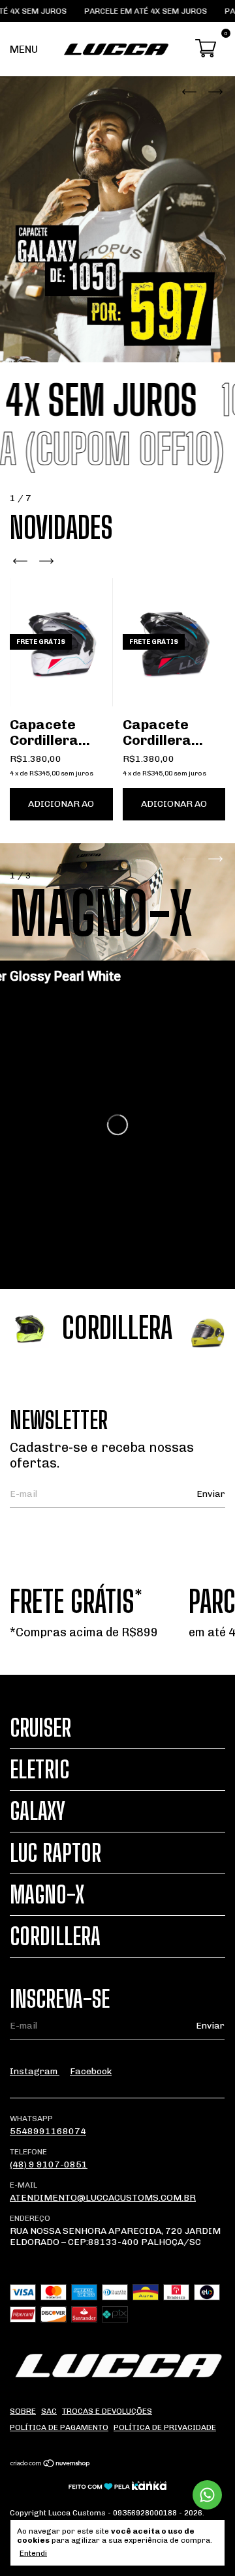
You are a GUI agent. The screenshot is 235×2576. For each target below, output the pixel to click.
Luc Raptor (55, 1853)
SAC (49, 2411)
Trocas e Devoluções (107, 2411)
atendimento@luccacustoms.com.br (103, 2198)
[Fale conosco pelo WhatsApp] (207, 2495)
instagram (35, 2071)
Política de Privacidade (165, 2427)
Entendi (33, 2553)
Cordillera (55, 1936)
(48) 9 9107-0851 (49, 2164)
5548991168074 (48, 2131)
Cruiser (40, 1728)
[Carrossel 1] (117, 219)
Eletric (39, 1770)
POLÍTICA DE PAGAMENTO (59, 2427)
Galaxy (38, 1811)
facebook (91, 2071)
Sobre (23, 2411)
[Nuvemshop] (51, 2465)
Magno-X (47, 1895)
